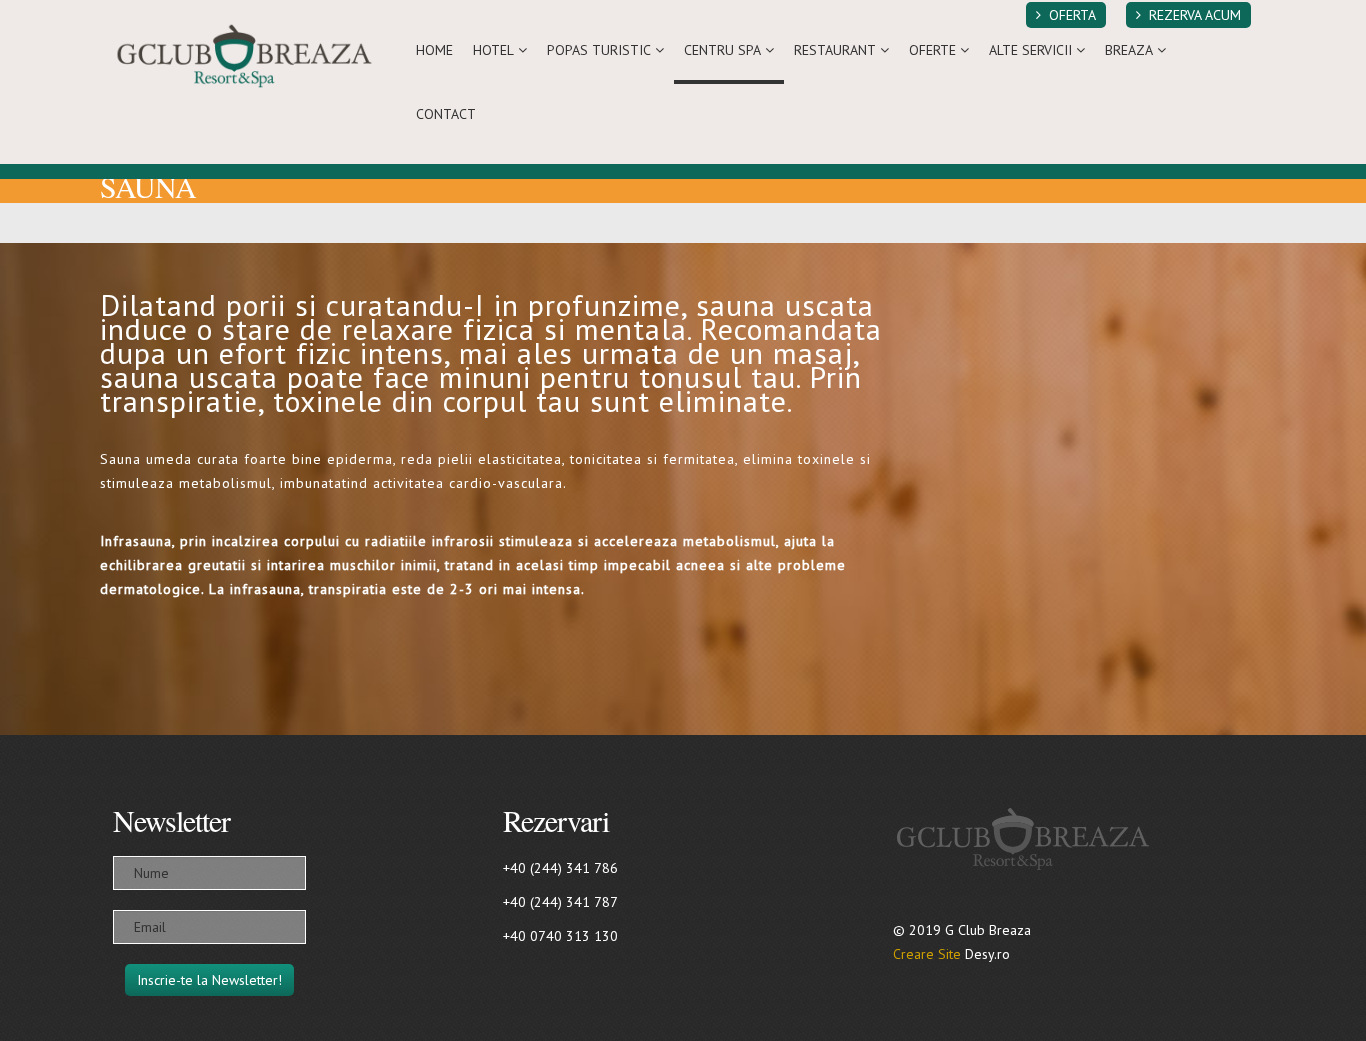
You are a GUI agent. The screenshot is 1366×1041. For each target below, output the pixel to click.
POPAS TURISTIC (599, 50)
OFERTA (1072, 15)
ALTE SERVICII (1030, 50)
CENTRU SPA (722, 50)
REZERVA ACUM (1195, 15)
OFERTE (932, 50)
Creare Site (927, 954)
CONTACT (446, 114)
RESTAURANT (835, 50)
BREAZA (1129, 50)
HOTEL (493, 50)
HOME (434, 50)
